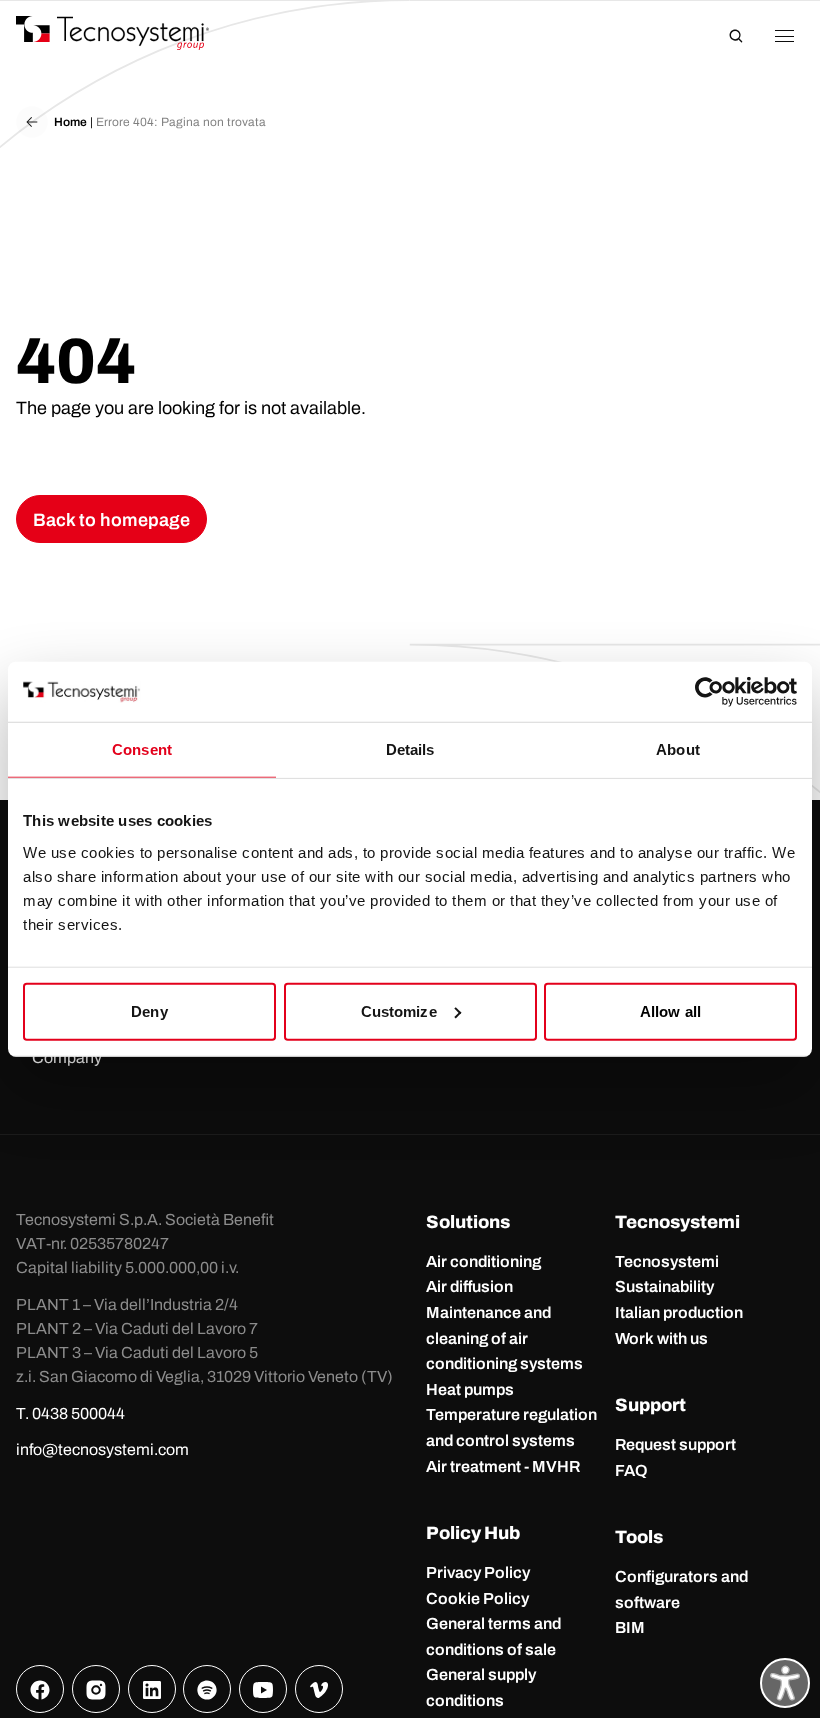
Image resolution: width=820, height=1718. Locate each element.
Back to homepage (111, 520)
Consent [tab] (142, 749)
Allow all (670, 1010)
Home (70, 122)
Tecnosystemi (667, 1261)
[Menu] (784, 36)
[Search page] (736, 36)
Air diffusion (469, 1286)
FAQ (631, 1470)
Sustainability (664, 1286)
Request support (675, 1444)
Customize (399, 1010)
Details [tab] (410, 749)
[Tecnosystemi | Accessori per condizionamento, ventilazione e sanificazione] (131, 33)
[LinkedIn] (152, 1689)
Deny (149, 1010)
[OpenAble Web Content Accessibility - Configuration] (785, 1683)
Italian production (679, 1312)
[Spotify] (207, 1689)
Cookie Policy (477, 1598)
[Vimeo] (319, 1689)
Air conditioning (483, 1261)
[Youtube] (263, 1689)
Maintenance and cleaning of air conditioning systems (504, 1338)
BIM (630, 1627)
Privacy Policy (478, 1572)
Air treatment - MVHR (503, 1466)
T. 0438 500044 (70, 1413)
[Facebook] (40, 1689)
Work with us (661, 1338)
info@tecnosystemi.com (102, 1449)
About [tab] (678, 749)
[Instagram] (96, 1689)
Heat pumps (470, 1389)
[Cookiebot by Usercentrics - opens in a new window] (709, 692)
